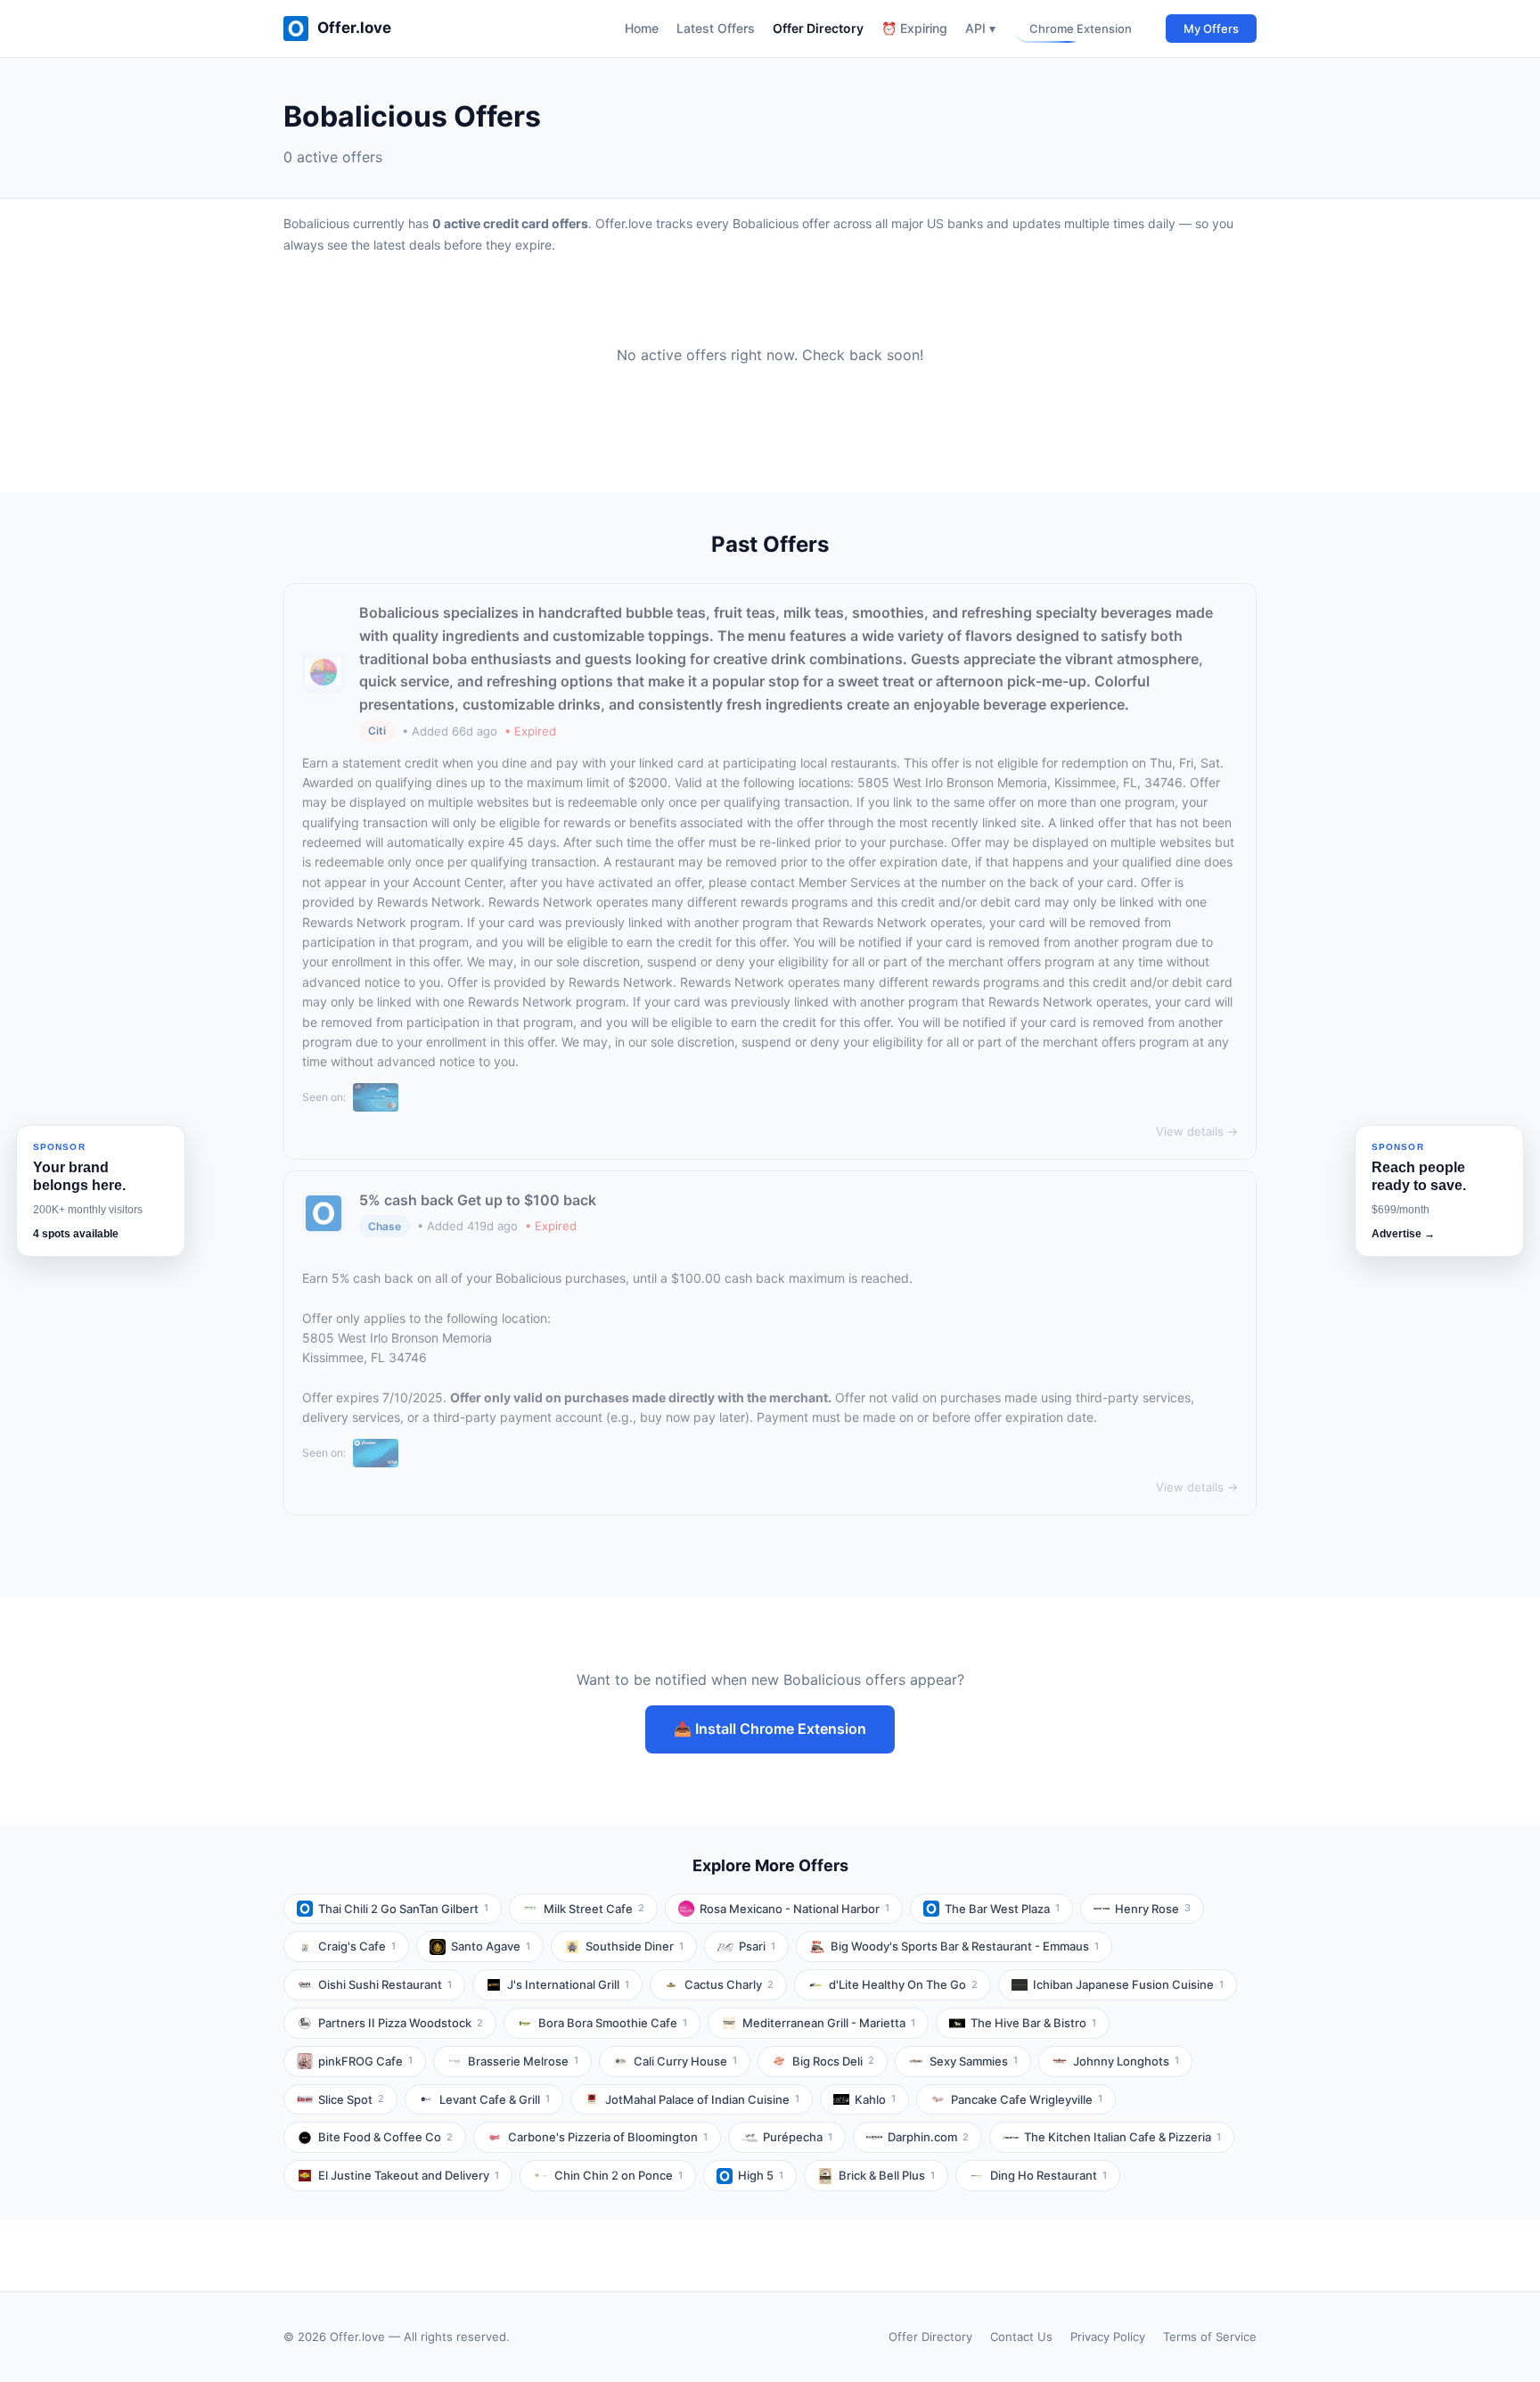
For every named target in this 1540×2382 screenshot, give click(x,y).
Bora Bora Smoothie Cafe (613, 2023)
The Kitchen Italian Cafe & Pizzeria (1122, 2137)
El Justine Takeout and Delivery (409, 2175)
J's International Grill (568, 1984)
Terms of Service (1210, 2337)
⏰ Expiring (914, 28)
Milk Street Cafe (594, 1909)
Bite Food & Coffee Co (385, 2137)
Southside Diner (635, 1946)
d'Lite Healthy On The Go (903, 1984)
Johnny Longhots (1126, 2061)
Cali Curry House (685, 2061)
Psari (757, 1946)
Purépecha (798, 2137)
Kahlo (875, 2099)
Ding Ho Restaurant (1049, 2175)
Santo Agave (491, 1946)
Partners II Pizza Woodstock (401, 2023)
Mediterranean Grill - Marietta (829, 2023)
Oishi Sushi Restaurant (385, 1984)
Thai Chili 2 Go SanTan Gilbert (403, 1909)
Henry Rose (1153, 1909)
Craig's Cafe (357, 1946)
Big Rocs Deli (833, 2061)
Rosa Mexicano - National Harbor (795, 1909)
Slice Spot (351, 2099)
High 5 (761, 2175)
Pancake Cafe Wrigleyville (1027, 2099)
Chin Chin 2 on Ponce (618, 2175)
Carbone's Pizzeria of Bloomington (608, 2137)
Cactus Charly (729, 1984)
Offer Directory (818, 28)
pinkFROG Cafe (365, 2061)
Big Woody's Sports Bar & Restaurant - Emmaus (965, 1946)
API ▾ (980, 28)
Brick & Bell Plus (887, 2175)
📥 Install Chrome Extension (770, 1729)
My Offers (1211, 29)
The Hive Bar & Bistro (1033, 2023)
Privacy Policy (1108, 2337)
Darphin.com (928, 2137)
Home (642, 28)
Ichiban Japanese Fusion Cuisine (1128, 1984)
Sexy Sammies (974, 2061)
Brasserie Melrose (523, 2061)
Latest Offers (716, 28)
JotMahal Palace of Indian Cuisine (702, 2099)
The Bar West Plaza (1002, 1909)
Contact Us (1021, 2337)
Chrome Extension (1081, 29)
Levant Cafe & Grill (495, 2099)
